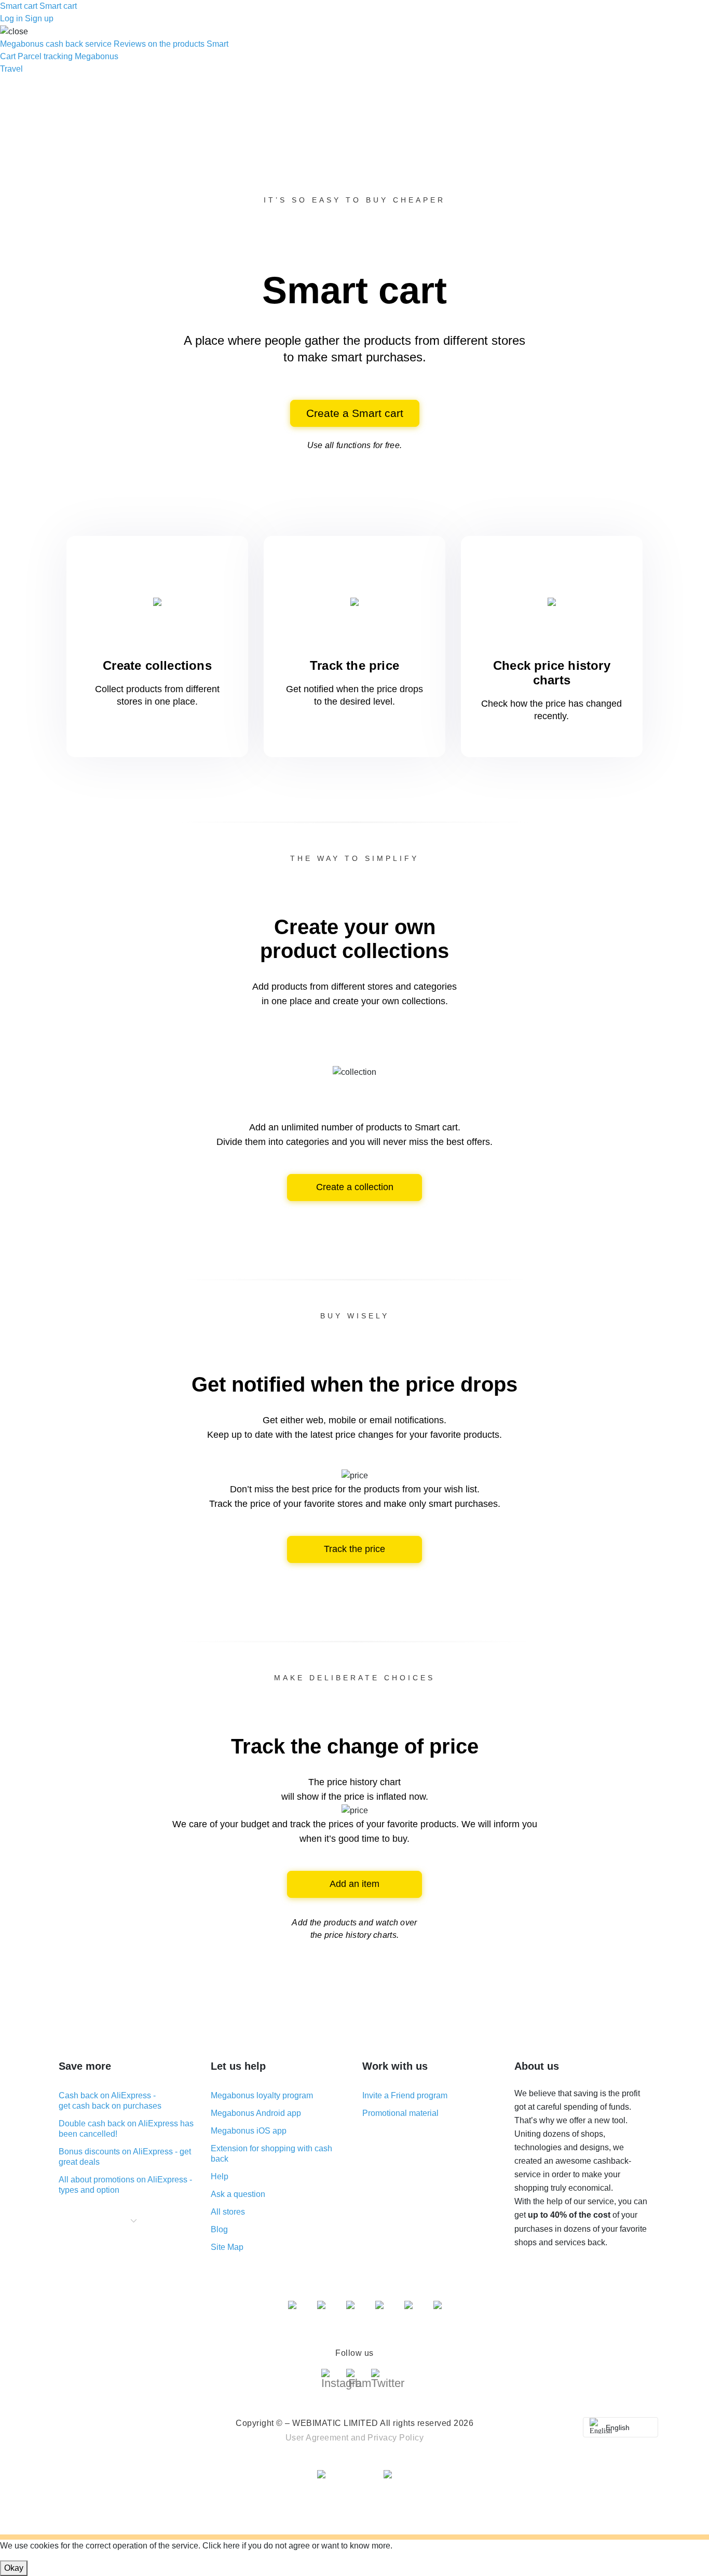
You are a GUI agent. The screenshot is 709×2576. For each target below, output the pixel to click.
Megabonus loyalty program (262, 2095)
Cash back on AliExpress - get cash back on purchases (110, 2101)
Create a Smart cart (355, 413)
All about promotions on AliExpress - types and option (125, 2185)
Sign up (39, 18)
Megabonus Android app (256, 2113)
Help (220, 2176)
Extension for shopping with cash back (271, 2154)
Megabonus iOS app (249, 2131)
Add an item (354, 1884)
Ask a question (238, 2194)
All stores (228, 2212)
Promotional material (400, 2113)
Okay (14, 2568)
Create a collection (355, 1187)
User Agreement (317, 2438)
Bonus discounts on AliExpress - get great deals (125, 2157)
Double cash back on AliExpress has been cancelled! (126, 2129)
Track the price (354, 1549)
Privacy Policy (396, 2438)
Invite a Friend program (405, 2095)
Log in (11, 18)
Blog (219, 2229)
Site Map (227, 2247)
